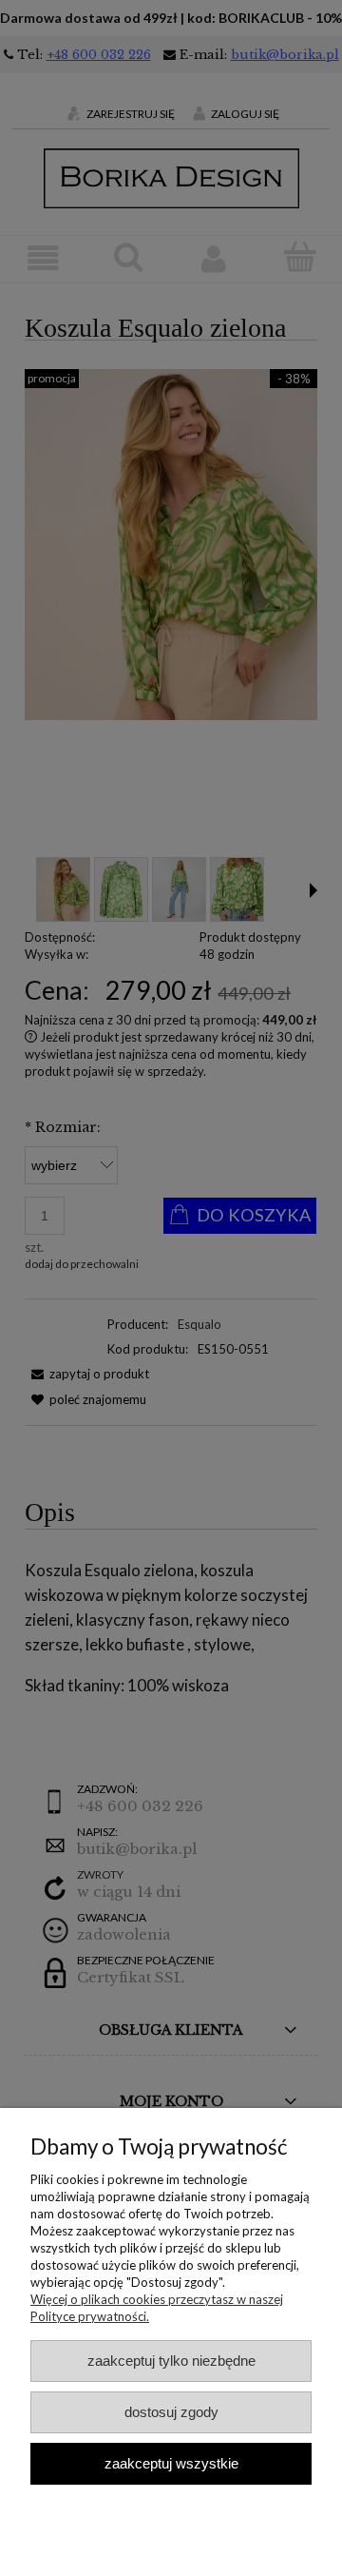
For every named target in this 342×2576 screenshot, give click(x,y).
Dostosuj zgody (171, 2412)
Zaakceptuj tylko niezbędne (171, 2361)
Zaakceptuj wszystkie (171, 2463)
